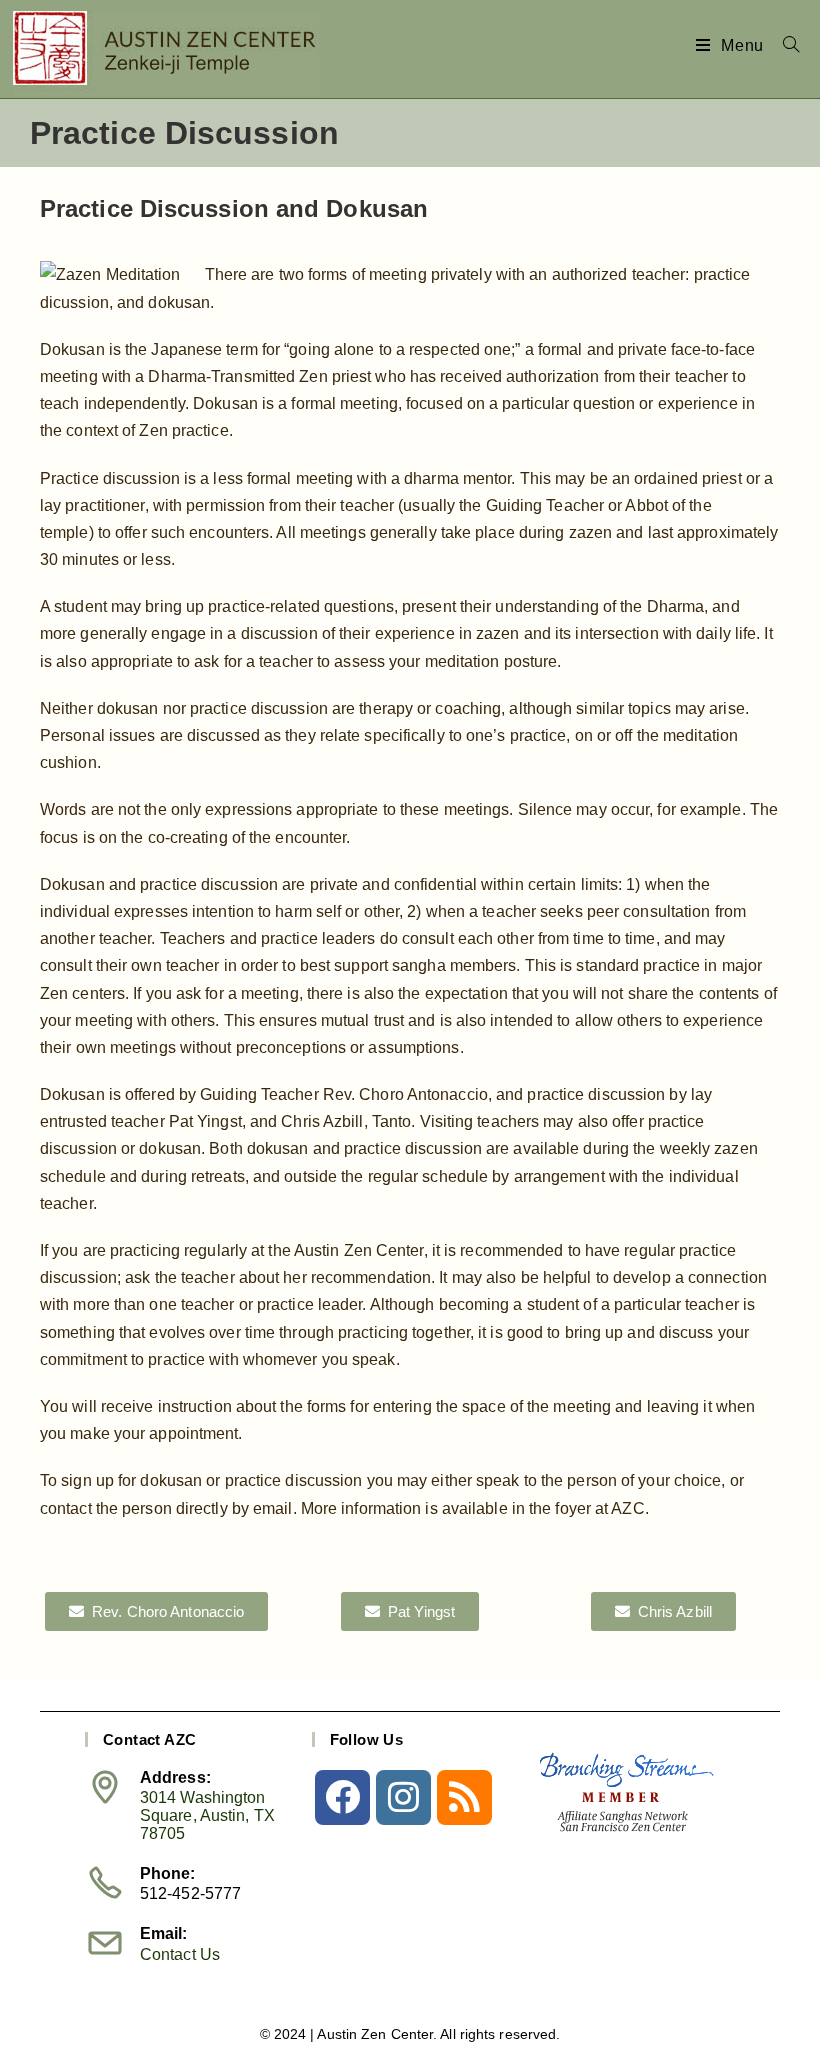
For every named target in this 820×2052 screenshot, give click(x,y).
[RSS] (464, 1797)
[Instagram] (403, 1797)
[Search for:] (784, 45)
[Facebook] (342, 1797)
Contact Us (180, 1954)
